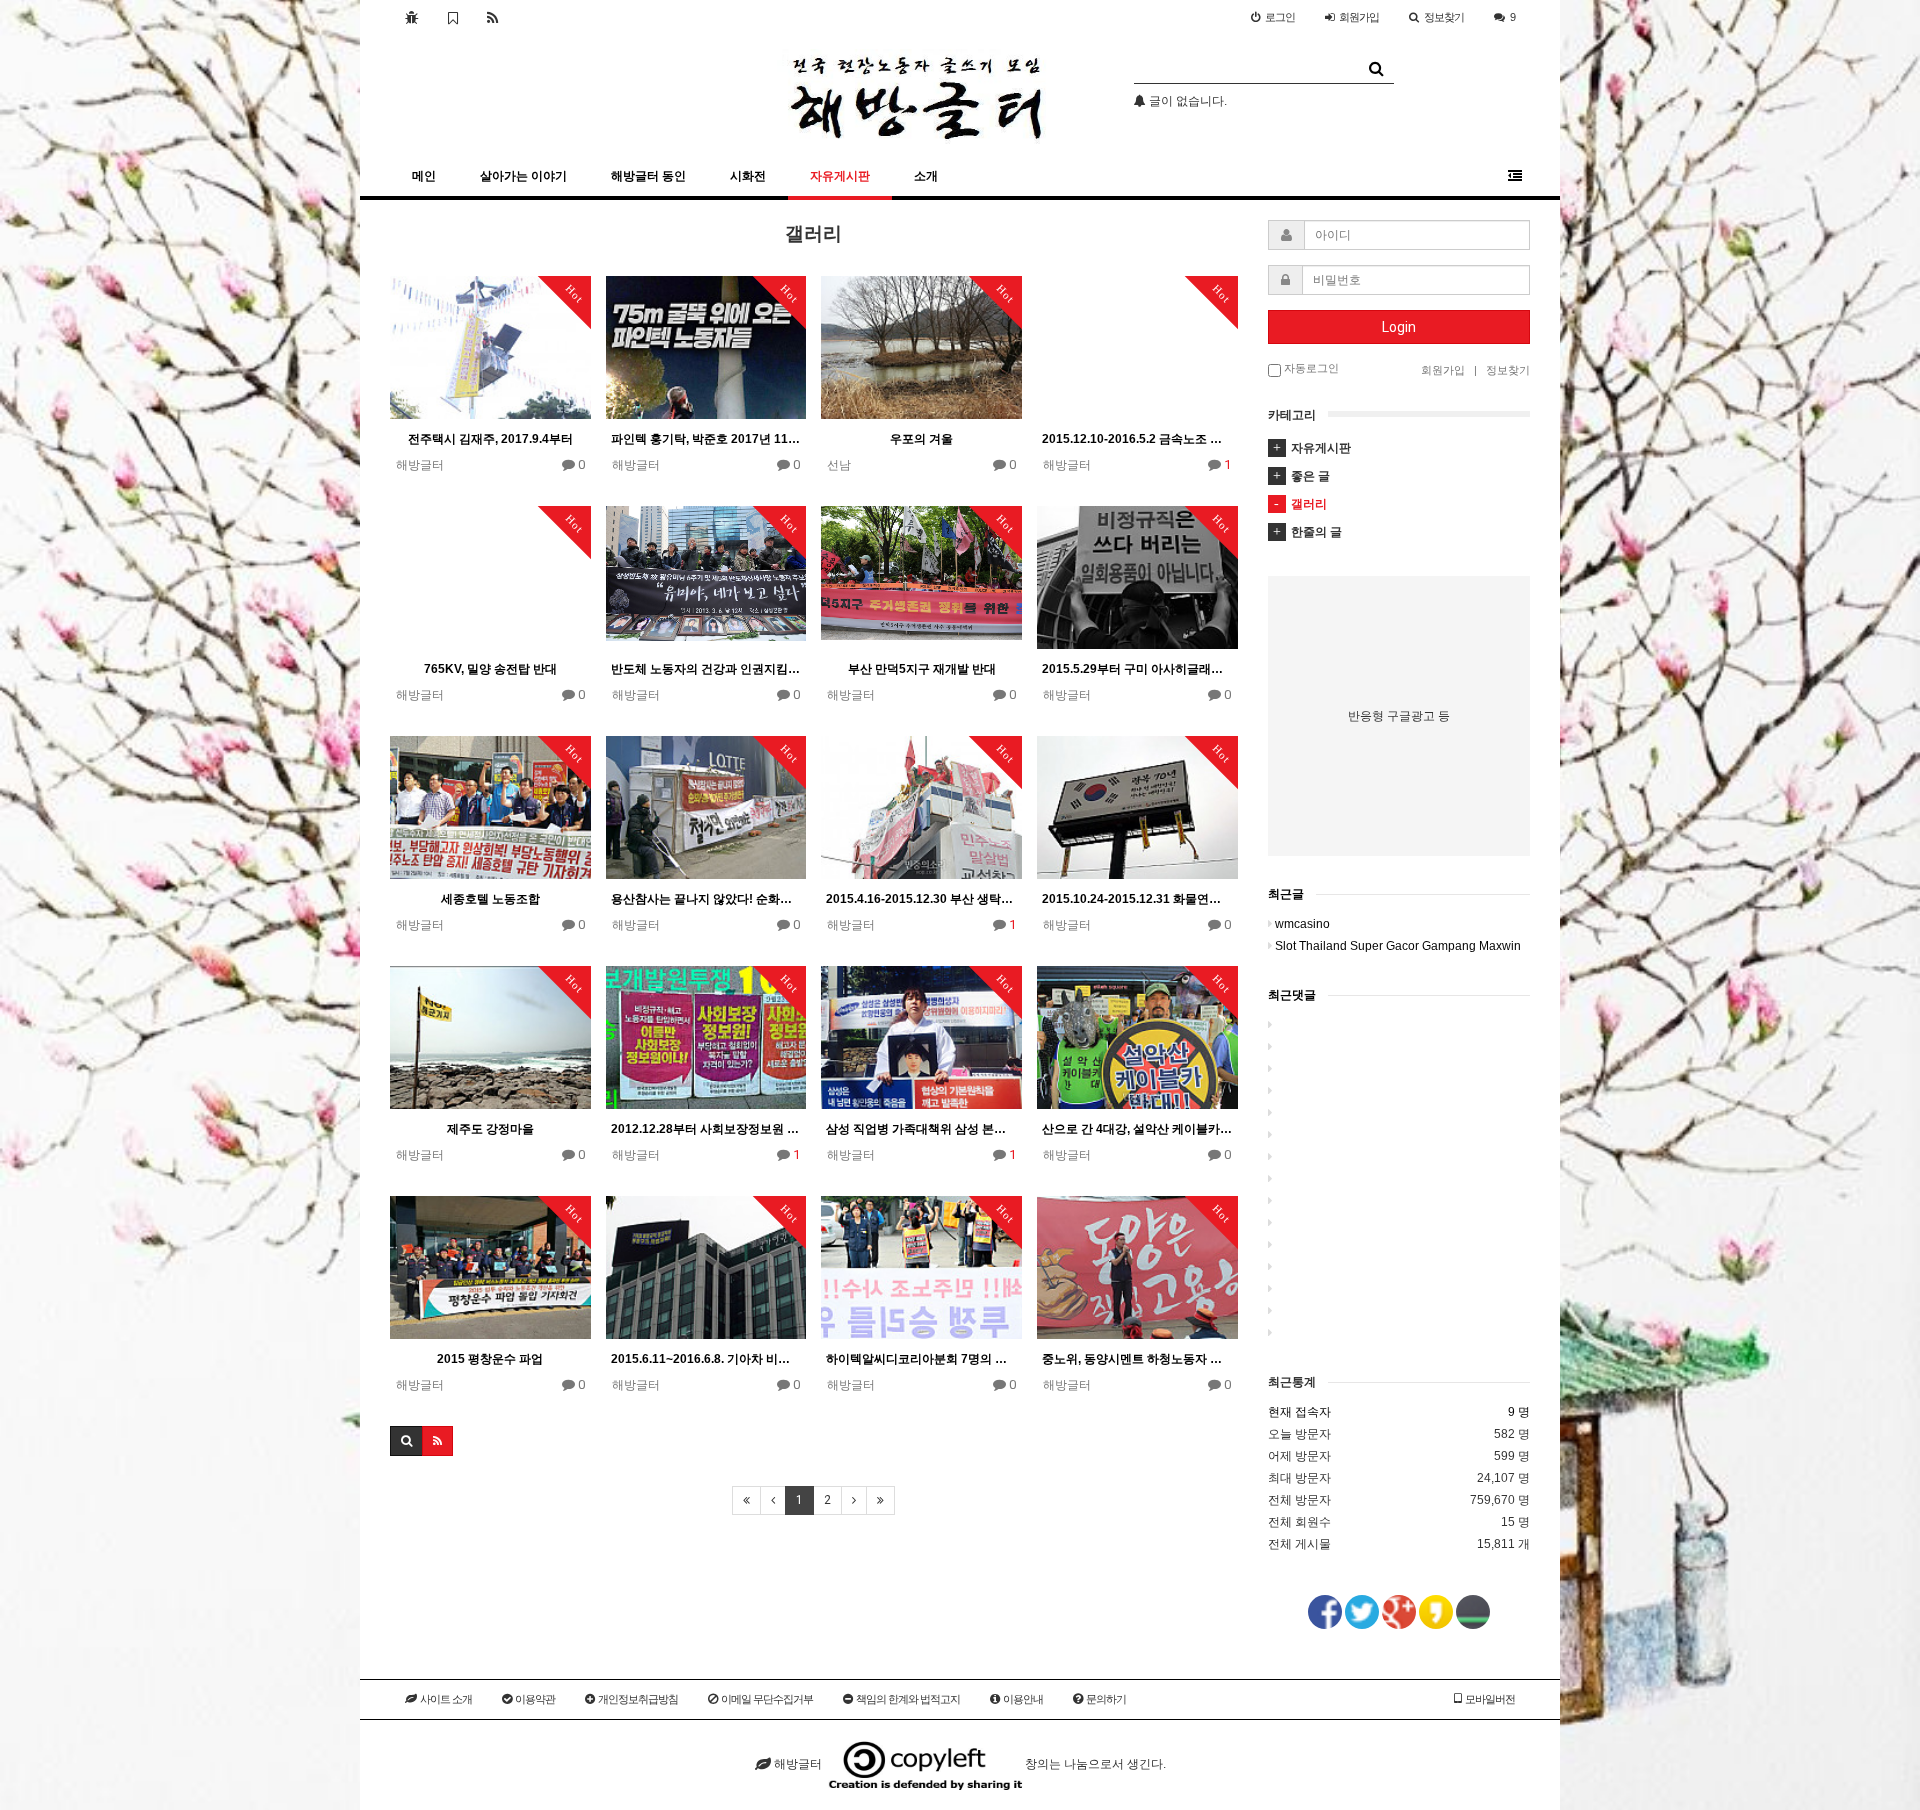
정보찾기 (1444, 17)
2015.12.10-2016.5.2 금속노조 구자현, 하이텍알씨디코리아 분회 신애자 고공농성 (1137, 439)
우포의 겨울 (921, 439)
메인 (424, 176)
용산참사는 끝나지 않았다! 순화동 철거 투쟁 (706, 899)
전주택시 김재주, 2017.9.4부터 (490, 439)
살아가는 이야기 (523, 176)
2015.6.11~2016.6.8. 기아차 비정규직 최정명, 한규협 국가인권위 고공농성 (706, 1359)
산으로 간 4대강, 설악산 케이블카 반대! (1137, 1129)
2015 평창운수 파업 (490, 1359)
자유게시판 (840, 176)
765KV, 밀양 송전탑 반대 (490, 669)
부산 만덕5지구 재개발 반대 (922, 669)
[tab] (1399, 448)
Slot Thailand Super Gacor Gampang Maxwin (1398, 946)
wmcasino (1302, 924)
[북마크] (452, 17)
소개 (926, 176)
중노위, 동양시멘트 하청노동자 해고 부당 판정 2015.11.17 (1137, 1359)
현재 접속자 (1299, 1412)
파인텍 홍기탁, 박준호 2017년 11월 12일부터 (706, 439)
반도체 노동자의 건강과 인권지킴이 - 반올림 (706, 669)
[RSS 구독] (492, 17)
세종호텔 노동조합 (490, 899)
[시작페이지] (411, 17)
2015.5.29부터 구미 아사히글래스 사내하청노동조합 (1137, 669)
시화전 (748, 176)
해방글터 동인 (648, 176)
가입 (1359, 17)
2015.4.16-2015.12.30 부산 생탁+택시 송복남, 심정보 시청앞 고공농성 (921, 899)
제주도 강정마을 (490, 1129)
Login (1399, 327)
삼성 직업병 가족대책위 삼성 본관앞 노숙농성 (921, 1129)
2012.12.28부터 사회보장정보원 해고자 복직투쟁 (706, 1129)
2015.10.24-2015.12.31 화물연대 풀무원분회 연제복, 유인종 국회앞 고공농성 (1137, 899)
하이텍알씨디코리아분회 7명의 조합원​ (921, 1359)
